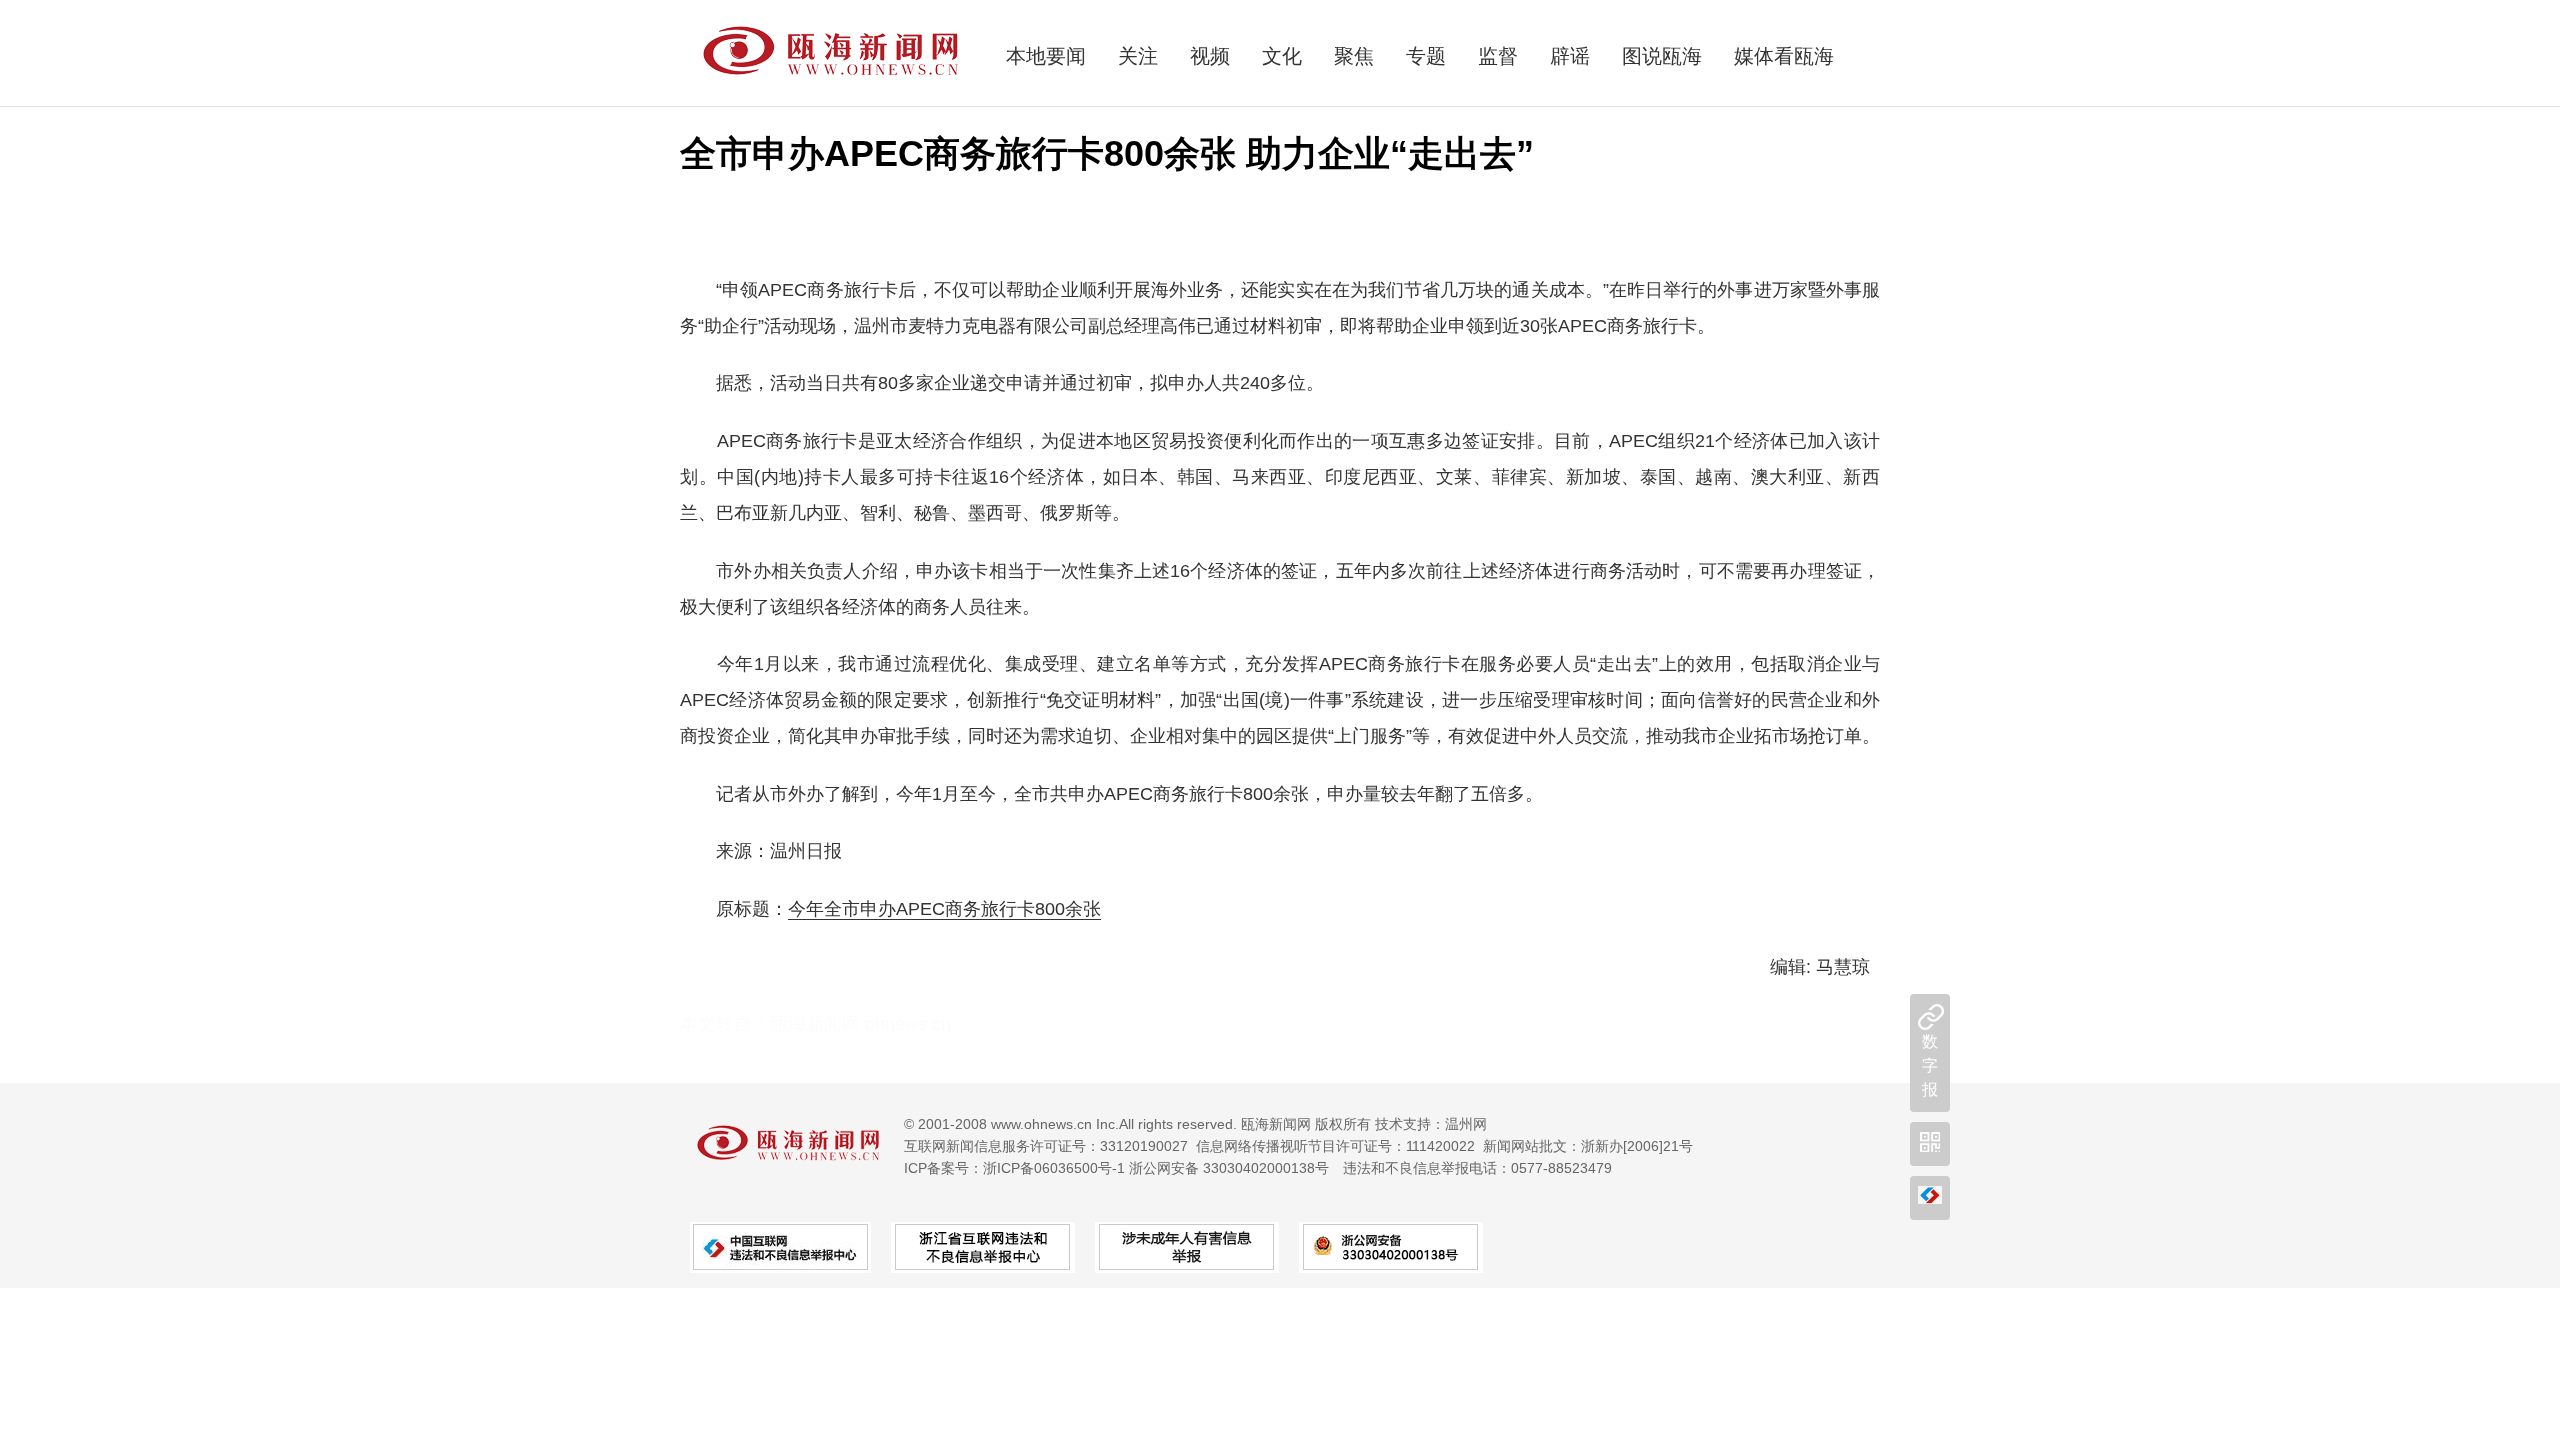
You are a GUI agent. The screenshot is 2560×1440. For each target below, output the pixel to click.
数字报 (1930, 1065)
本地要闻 (1046, 56)
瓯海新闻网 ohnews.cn (860, 1024)
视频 (1210, 56)
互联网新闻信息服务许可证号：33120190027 (1046, 1146)
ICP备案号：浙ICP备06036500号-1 (1014, 1168)
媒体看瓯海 (1784, 56)
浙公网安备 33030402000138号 (1229, 1168)
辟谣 (1570, 56)
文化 (1282, 56)
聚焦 (1354, 56)
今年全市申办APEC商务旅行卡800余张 (944, 909)
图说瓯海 (1662, 56)
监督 (1498, 56)
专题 (1426, 56)
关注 (1138, 56)
